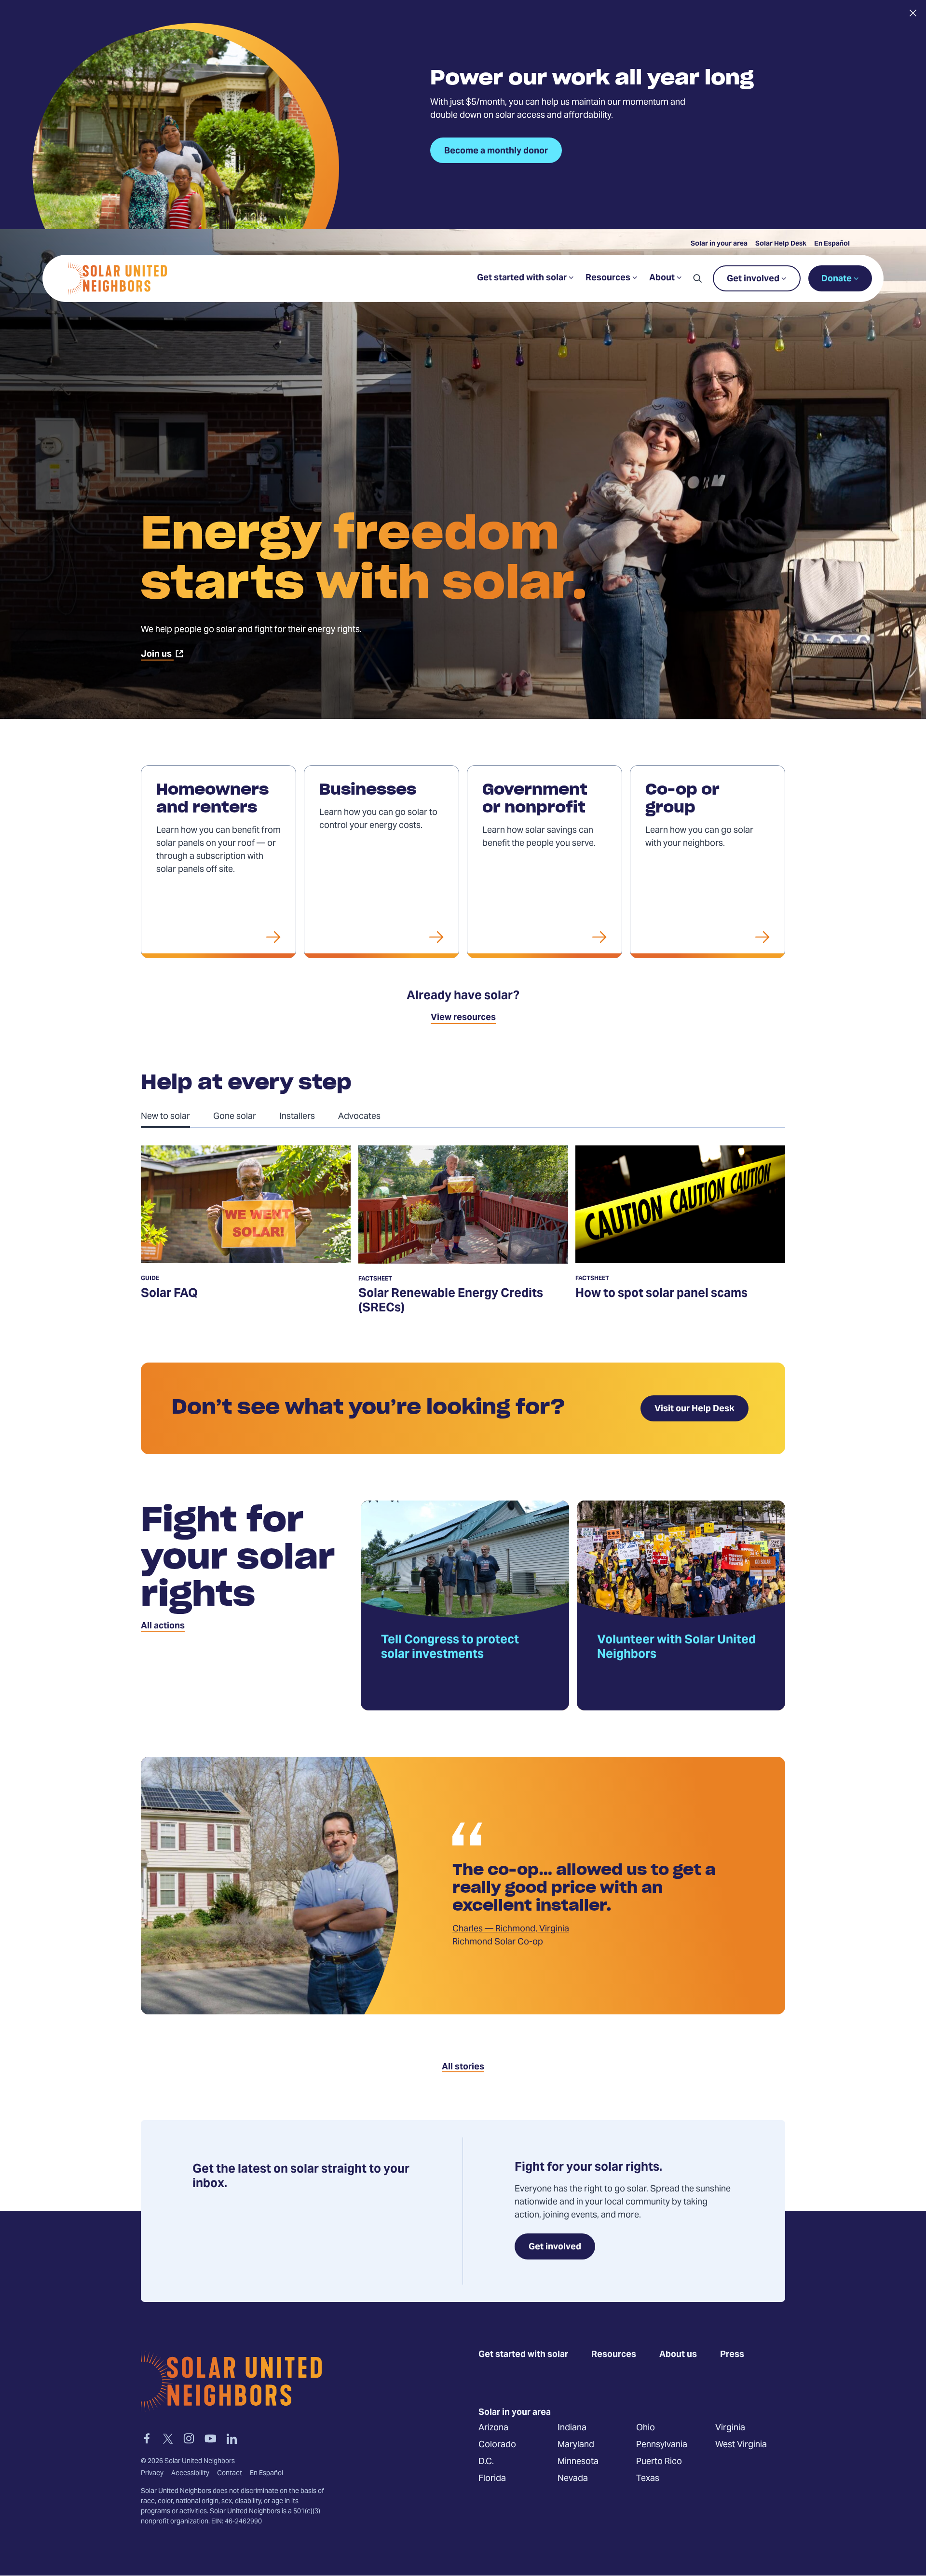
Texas (648, 2479)
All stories (463, 2067)
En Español (832, 244)
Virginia (730, 2428)
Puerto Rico (659, 2462)
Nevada (573, 2479)
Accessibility (190, 2474)
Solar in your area (719, 244)
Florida (492, 2479)
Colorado (497, 2445)
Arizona (493, 2428)
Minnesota (578, 2462)
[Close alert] (913, 13)
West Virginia (741, 2445)
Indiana (572, 2428)
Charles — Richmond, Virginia (511, 1929)
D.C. (486, 2462)
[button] (697, 278)
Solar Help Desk (781, 244)
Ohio (646, 2428)
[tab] (177, 1116)
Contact (230, 2474)
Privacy (152, 2474)
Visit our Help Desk (694, 1409)
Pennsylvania (662, 2445)
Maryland (576, 2445)
